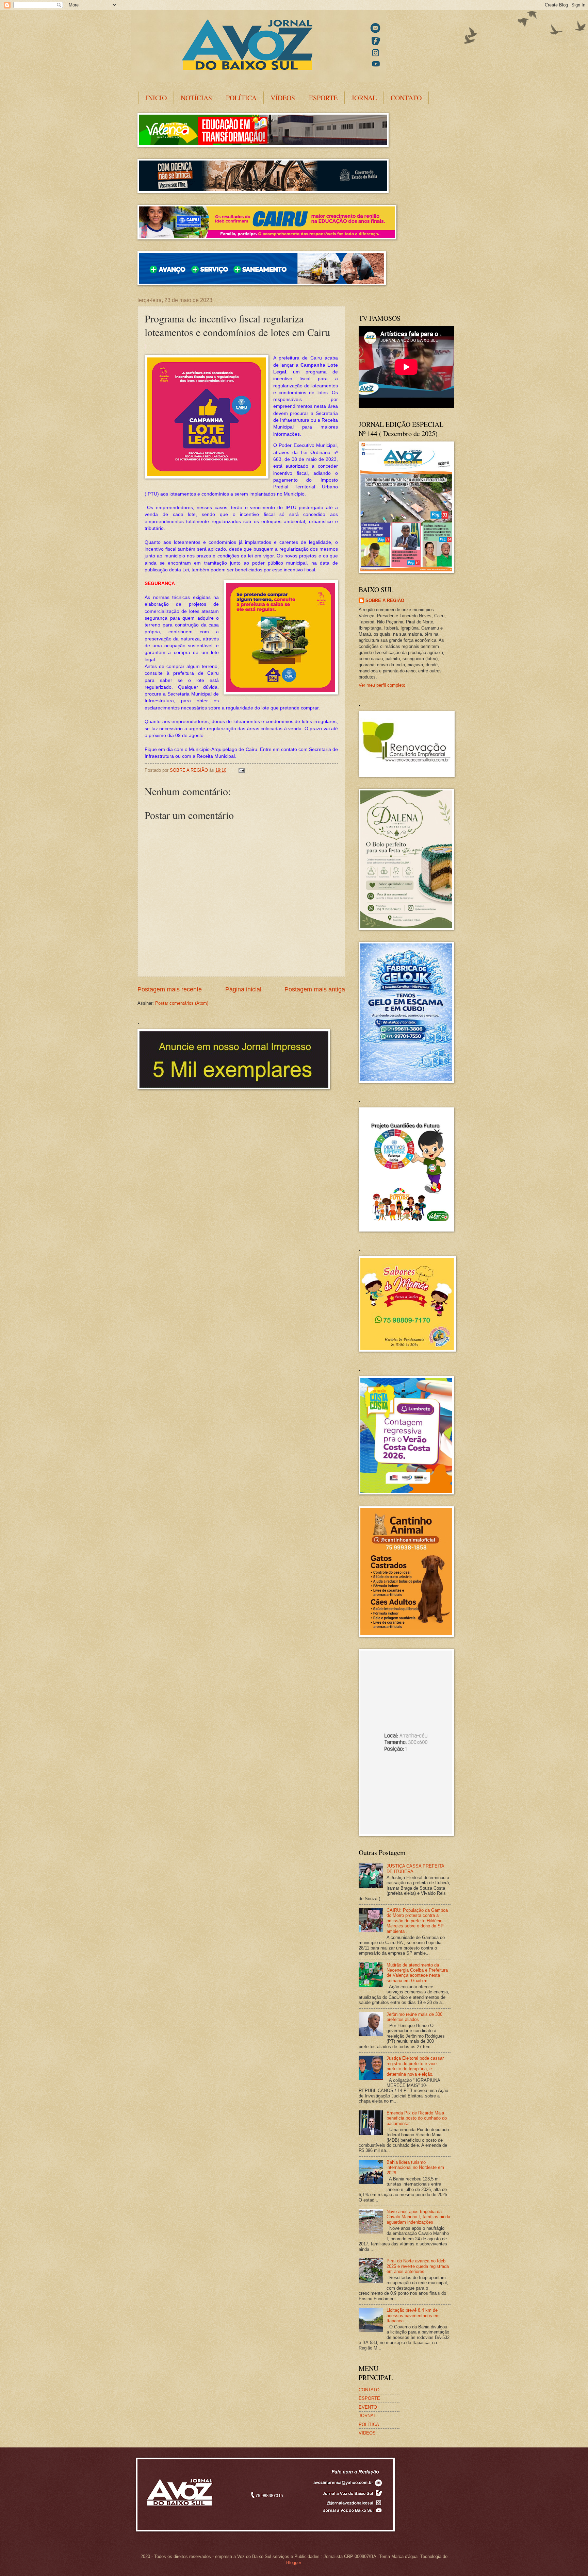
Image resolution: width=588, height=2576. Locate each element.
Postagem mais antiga (315, 989)
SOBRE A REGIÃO (385, 600)
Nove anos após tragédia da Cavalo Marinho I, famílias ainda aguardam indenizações (418, 2217)
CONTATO (406, 98)
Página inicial (243, 989)
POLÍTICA (241, 98)
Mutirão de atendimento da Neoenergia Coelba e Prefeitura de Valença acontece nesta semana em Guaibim (417, 1973)
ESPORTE (323, 98)
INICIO (156, 98)
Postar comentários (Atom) (182, 1003)
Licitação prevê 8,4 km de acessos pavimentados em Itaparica (413, 2315)
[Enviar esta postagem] (241, 770)
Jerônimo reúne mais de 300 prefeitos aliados (414, 2017)
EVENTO (368, 2407)
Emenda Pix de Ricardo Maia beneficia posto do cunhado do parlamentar (417, 2118)
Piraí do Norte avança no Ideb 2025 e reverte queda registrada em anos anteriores (418, 2266)
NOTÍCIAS (196, 98)
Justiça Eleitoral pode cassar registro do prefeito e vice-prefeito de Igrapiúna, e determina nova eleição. (415, 2066)
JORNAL (364, 98)
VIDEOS (367, 2433)
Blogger (293, 2563)
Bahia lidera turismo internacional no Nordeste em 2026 (415, 2168)
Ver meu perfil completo (382, 685)
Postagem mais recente (170, 989)
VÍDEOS (283, 98)
